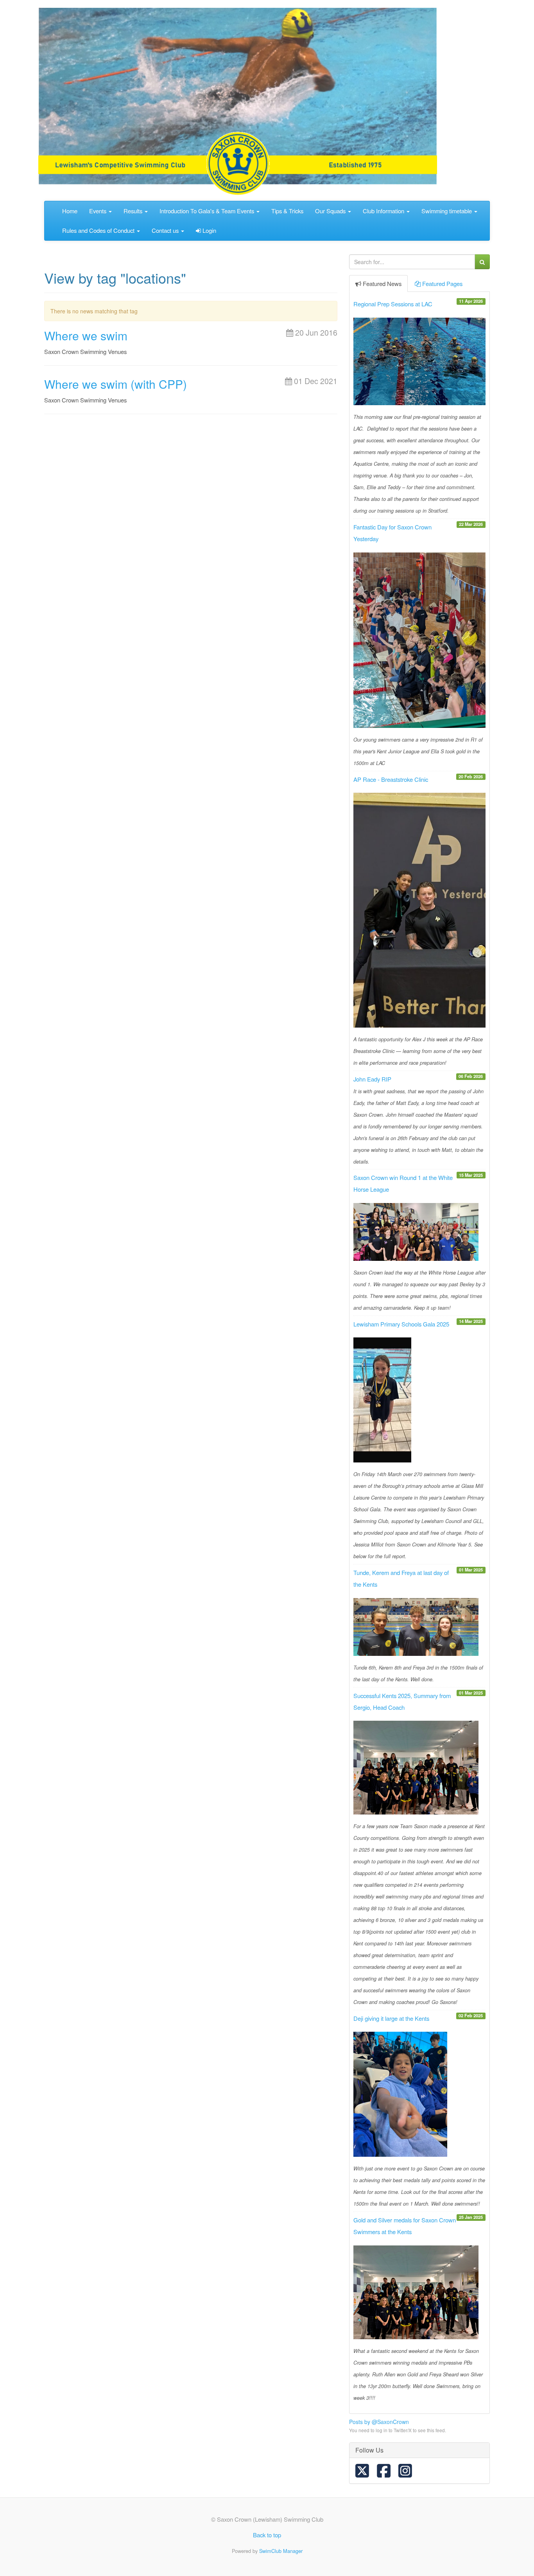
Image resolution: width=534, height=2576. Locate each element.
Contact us (166, 230)
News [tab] (382, 283)
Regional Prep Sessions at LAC (393, 304)
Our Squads (331, 211)
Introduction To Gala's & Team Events (208, 211)
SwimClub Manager (281, 2551)
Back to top (267, 2535)
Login (209, 230)
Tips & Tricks (287, 211)
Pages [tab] (442, 283)
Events (99, 211)
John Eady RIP (372, 1079)
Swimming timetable (447, 211)
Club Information (384, 211)
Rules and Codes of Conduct (99, 230)
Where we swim (86, 335)
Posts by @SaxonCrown (379, 2422)
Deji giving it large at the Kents (391, 2018)
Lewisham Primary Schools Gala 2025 (401, 1324)
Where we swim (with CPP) (116, 384)
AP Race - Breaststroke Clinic (391, 779)
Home (70, 211)
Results (134, 211)
